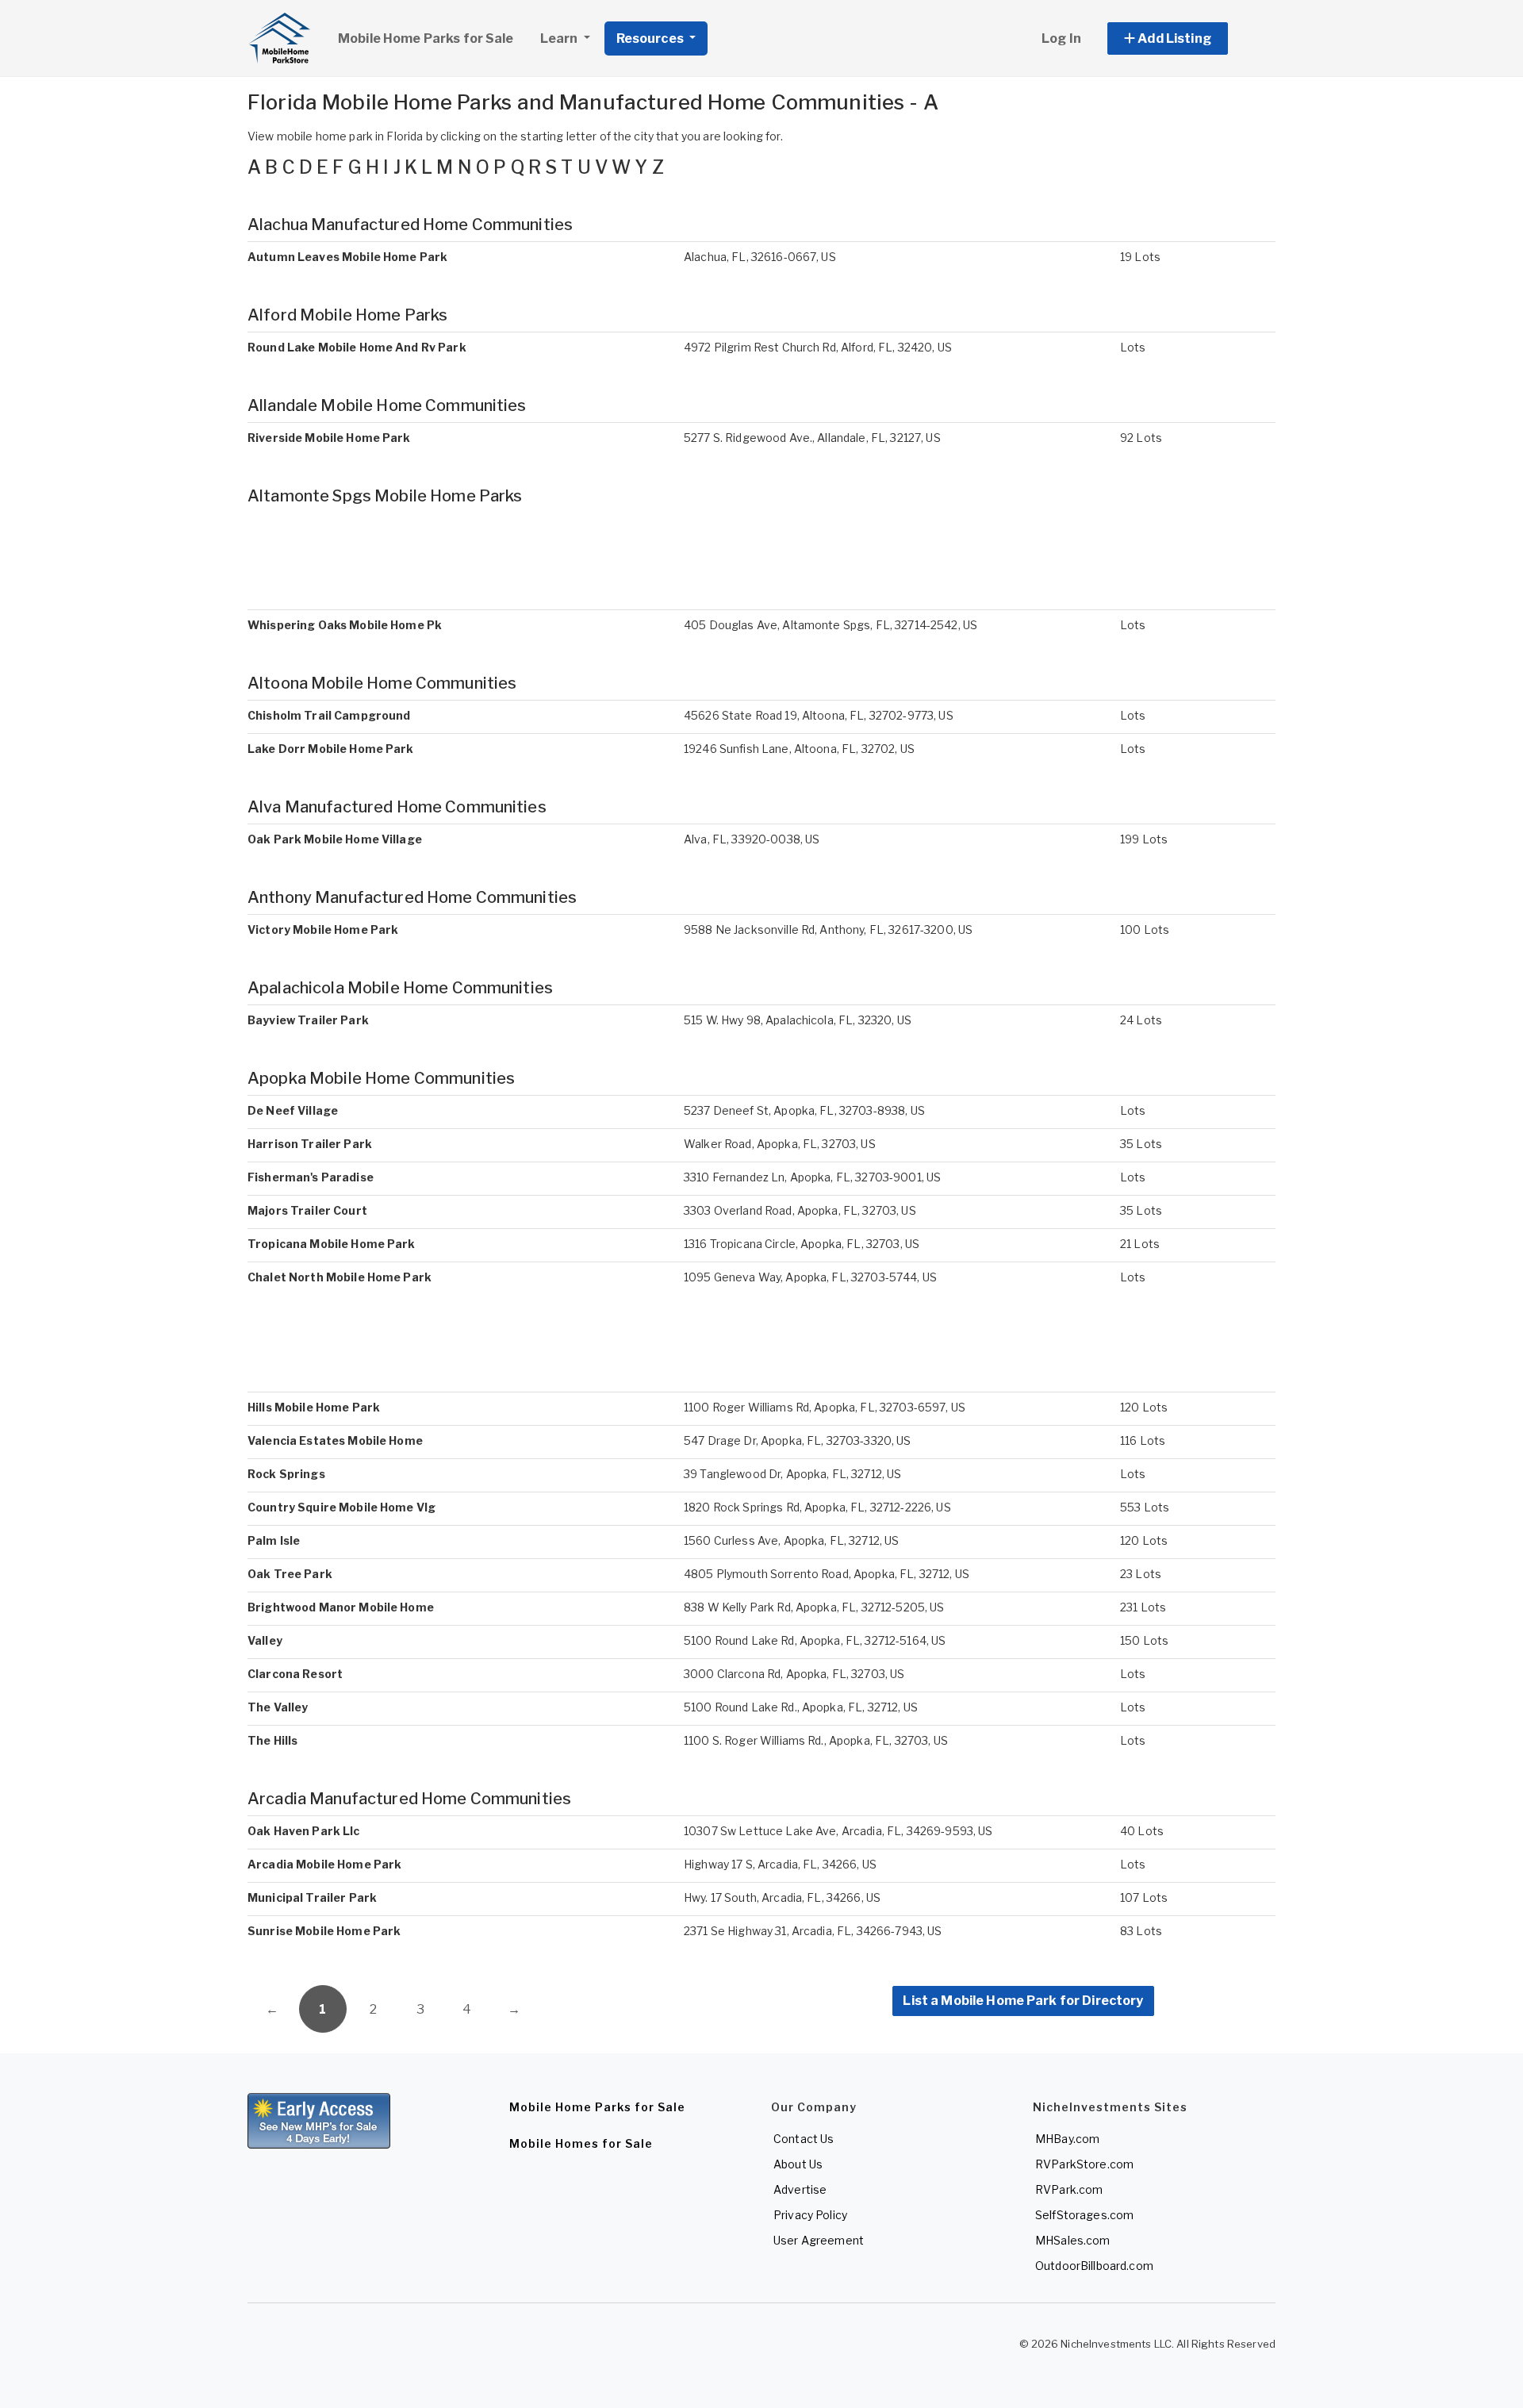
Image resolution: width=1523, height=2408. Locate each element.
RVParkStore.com (1084, 2164)
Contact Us (804, 2139)
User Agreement (819, 2240)
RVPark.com (1069, 2189)
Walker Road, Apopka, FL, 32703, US (780, 1144)
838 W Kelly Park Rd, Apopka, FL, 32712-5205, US (814, 1607)
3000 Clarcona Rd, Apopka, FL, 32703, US (794, 1674)
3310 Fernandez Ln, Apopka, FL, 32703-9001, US (812, 1177)
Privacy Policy (810, 2215)
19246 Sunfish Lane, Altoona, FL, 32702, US (799, 749)
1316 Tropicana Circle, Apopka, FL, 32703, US (802, 1244)
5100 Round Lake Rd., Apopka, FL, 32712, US (801, 1707)
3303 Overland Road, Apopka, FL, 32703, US (800, 1210)
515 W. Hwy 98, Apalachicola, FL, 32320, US (798, 1020)
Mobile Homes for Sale (581, 2143)
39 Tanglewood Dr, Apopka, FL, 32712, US (792, 1474)
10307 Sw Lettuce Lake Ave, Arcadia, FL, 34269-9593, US (838, 1831)
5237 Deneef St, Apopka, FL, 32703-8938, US (804, 1110)
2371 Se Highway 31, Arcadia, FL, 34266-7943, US (813, 1931)
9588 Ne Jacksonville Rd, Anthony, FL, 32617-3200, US (828, 929)
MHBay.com (1067, 2139)
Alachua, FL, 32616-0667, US (760, 257)
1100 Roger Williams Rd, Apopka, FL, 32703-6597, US (825, 1407)
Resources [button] (651, 38)
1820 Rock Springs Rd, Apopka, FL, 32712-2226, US (817, 1507)
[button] (1185, 38)
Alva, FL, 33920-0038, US (752, 839)
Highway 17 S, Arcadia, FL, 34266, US (780, 1864)
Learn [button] (560, 38)
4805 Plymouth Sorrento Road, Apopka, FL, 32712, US (827, 1574)
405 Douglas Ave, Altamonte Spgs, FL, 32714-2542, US (831, 625)
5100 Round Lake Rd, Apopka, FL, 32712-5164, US (815, 1640)
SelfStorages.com (1084, 2215)
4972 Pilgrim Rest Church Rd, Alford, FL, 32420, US (818, 347)
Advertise (800, 2189)
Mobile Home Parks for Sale (426, 38)
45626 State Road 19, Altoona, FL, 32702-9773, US (819, 715)
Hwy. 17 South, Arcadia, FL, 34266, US (782, 1897)
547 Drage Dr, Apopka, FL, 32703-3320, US (798, 1440)
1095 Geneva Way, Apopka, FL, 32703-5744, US (810, 1277)
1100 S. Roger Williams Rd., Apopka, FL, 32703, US (816, 1740)
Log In (1061, 38)
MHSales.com (1073, 2240)
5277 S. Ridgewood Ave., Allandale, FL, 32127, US (812, 438)
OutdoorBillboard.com (1094, 2266)
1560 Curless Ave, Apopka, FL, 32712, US (791, 1540)
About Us (798, 2164)
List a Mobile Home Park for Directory (1023, 2001)
